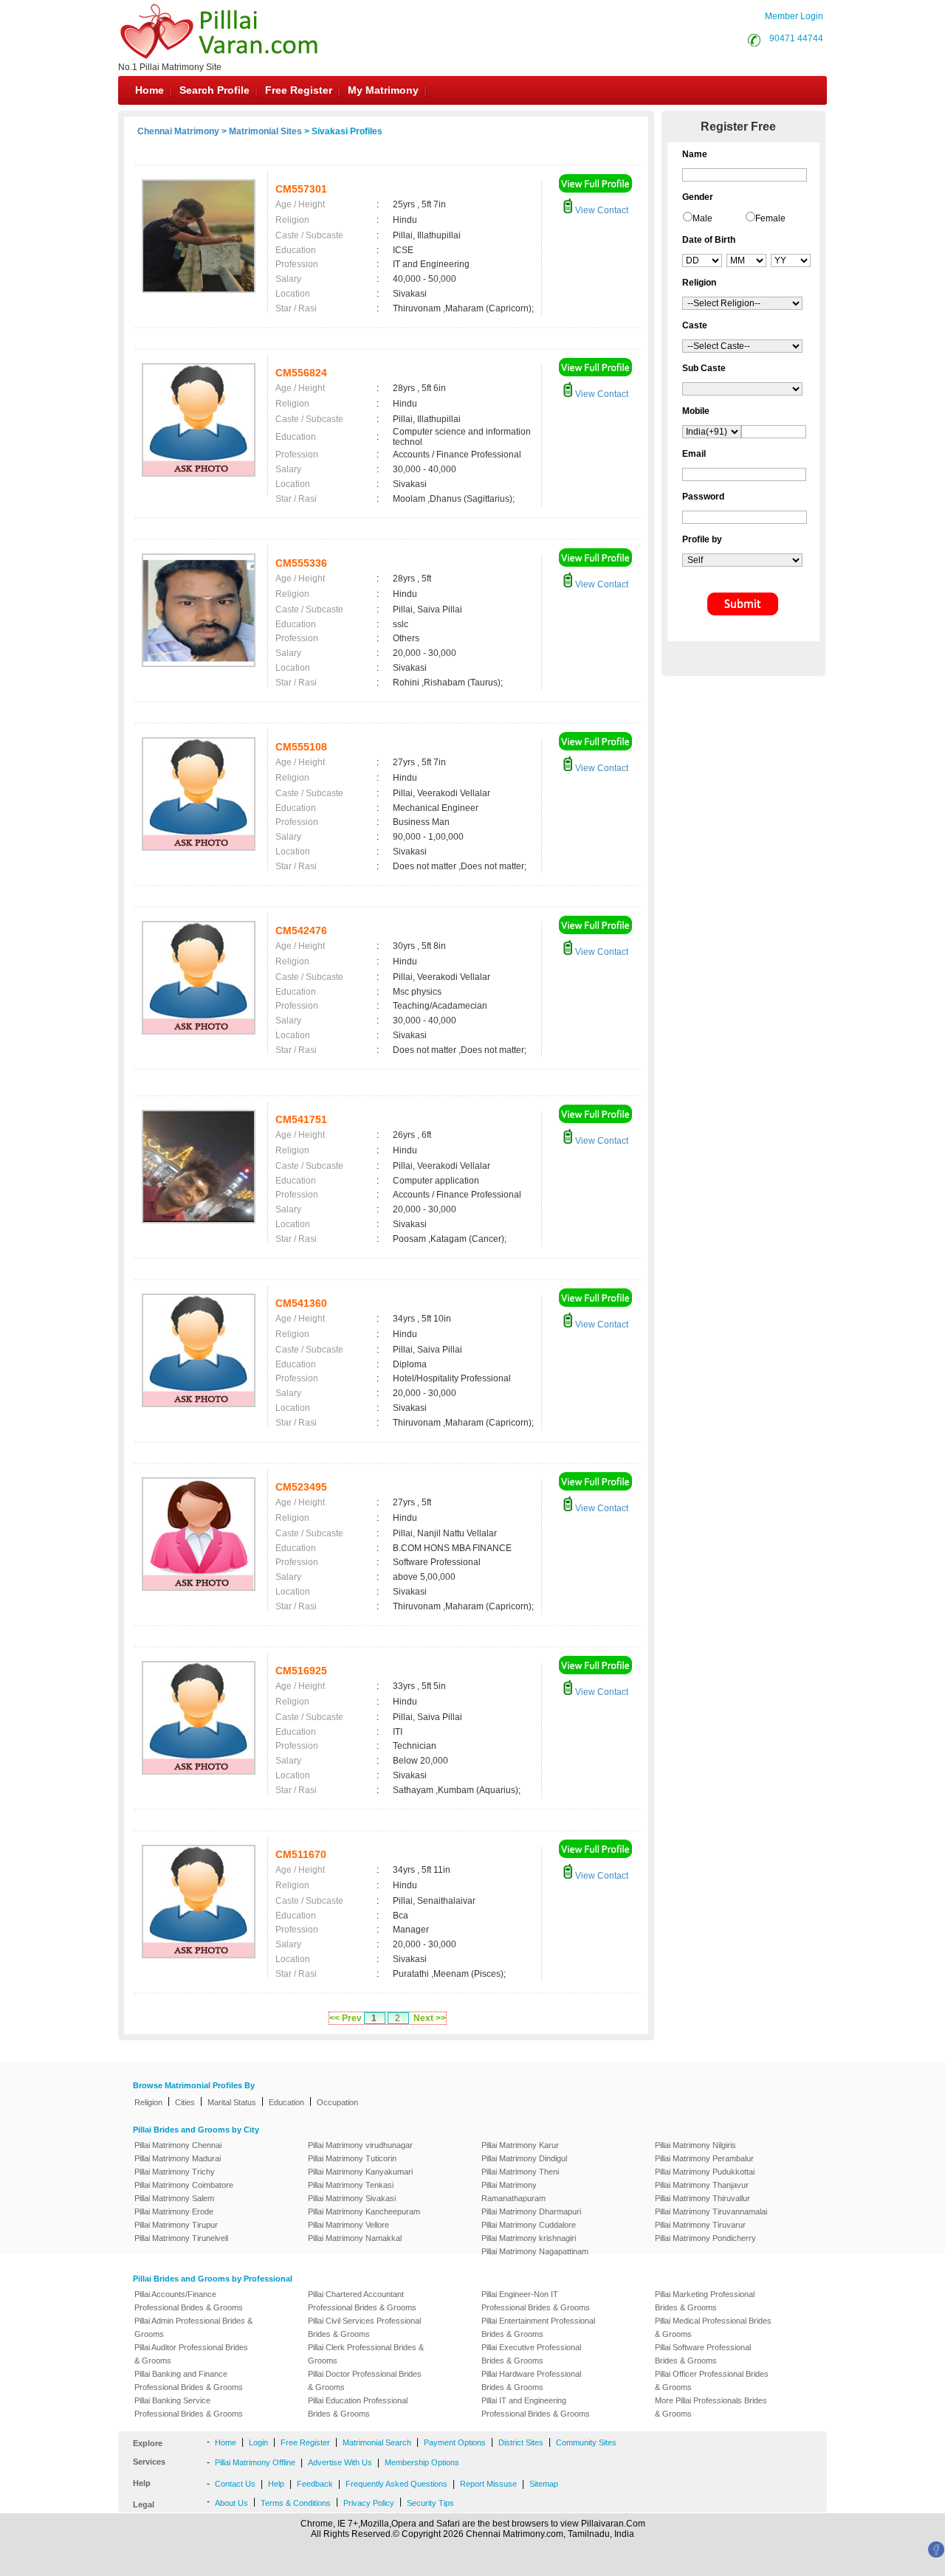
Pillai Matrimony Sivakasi (352, 2198)
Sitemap (544, 2484)
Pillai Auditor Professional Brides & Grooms (191, 2354)
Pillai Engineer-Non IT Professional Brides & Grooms (536, 2301)
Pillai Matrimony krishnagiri (529, 2238)
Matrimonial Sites (265, 131)
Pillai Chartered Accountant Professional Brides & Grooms (362, 2301)
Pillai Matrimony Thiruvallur (702, 2198)
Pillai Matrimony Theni (520, 2172)
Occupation (337, 2102)
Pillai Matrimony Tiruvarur (700, 2225)
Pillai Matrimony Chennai (178, 2145)
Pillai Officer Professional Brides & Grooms (712, 2380)
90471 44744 (796, 38)
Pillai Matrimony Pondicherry (705, 2238)
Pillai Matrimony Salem (174, 2198)
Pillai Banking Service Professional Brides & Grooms (189, 2407)
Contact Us (235, 2484)
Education (286, 2102)
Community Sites (586, 2442)
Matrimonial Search (377, 2442)
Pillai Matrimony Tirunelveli (181, 2238)
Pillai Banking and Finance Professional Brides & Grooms (189, 2380)
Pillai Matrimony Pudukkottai (705, 2172)
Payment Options (455, 2442)
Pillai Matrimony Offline (255, 2462)
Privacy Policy (369, 2503)
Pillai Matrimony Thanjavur (702, 2185)
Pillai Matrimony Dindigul (524, 2158)
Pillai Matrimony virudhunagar (360, 2145)
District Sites (521, 2442)
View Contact (601, 210)
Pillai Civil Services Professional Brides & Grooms (364, 2327)
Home (150, 90)
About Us (231, 2503)
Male (702, 218)
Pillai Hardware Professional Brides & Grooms (531, 2380)
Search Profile (214, 90)
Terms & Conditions (296, 2503)
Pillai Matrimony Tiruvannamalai (711, 2211)
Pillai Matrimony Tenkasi (351, 2185)
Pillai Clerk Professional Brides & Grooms (366, 2354)
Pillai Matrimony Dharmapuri (531, 2211)
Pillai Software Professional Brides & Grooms (703, 2354)
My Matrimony (383, 90)
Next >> (430, 2018)
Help (276, 2484)
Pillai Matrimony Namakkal (355, 2238)
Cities (185, 2102)
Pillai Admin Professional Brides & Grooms (193, 2327)
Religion (148, 2102)
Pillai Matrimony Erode (174, 2211)
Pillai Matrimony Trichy (175, 2172)
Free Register (299, 90)
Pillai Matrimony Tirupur (176, 2225)
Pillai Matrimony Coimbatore (184, 2185)
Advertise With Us (340, 2462)
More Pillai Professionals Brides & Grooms (711, 2407)
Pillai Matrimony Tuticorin (352, 2158)
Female (770, 218)
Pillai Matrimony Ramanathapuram (513, 2192)
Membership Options (422, 2462)
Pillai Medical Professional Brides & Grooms (713, 2327)
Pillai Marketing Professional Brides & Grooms (705, 2301)
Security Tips (430, 2503)
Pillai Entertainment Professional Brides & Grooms (538, 2327)
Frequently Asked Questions (396, 2484)
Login (258, 2442)
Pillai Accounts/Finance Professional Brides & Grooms (189, 2301)
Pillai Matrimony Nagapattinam (535, 2251)
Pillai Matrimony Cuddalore (529, 2225)
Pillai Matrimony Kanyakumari (360, 2172)
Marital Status (232, 2102)
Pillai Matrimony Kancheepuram (364, 2211)
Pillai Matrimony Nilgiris (695, 2145)
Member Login (794, 16)
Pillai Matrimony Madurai (178, 2158)
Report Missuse (488, 2484)
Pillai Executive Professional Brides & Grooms (531, 2354)
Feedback (315, 2484)
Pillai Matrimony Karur (520, 2145)
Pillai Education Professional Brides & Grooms (358, 2407)
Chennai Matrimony (178, 131)
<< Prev (346, 2018)
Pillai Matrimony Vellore (348, 2225)
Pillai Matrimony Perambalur (704, 2158)
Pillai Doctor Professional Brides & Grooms (365, 2380)
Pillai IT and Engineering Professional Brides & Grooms (536, 2407)
